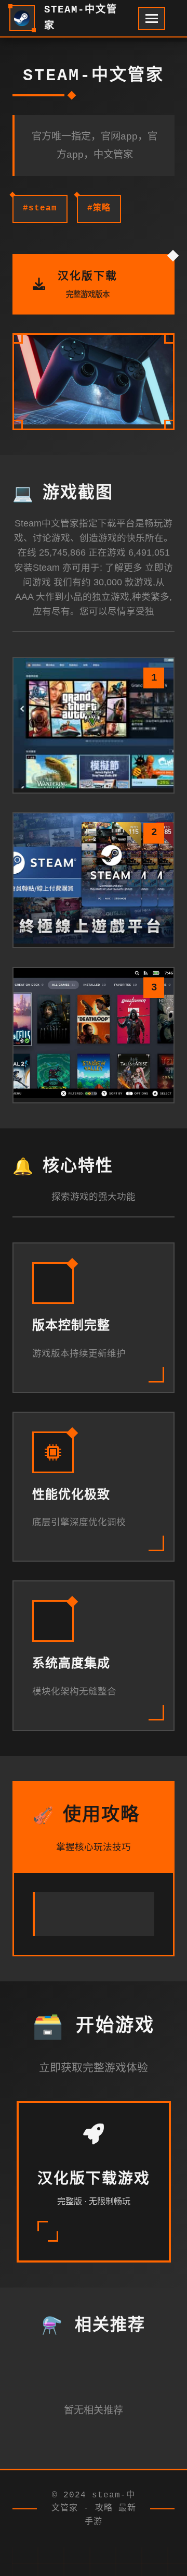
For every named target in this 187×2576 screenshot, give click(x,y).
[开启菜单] (152, 18)
